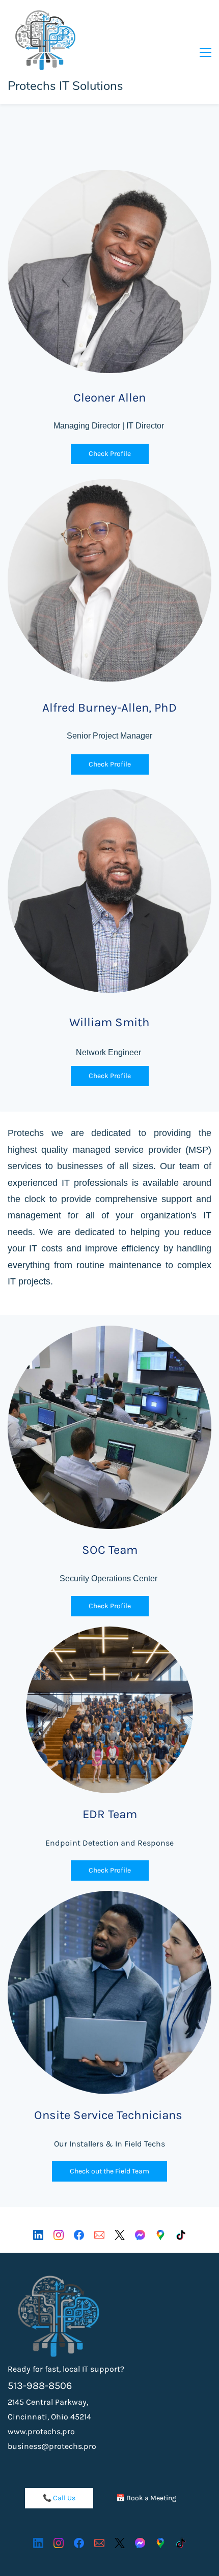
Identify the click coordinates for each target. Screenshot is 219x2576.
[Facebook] (79, 2235)
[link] (59, 2282)
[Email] (99, 2235)
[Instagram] (59, 2235)
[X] (120, 2235)
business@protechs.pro (52, 2446)
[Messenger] (140, 2235)
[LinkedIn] (38, 2235)
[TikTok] (181, 2235)
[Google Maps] (160, 2235)
